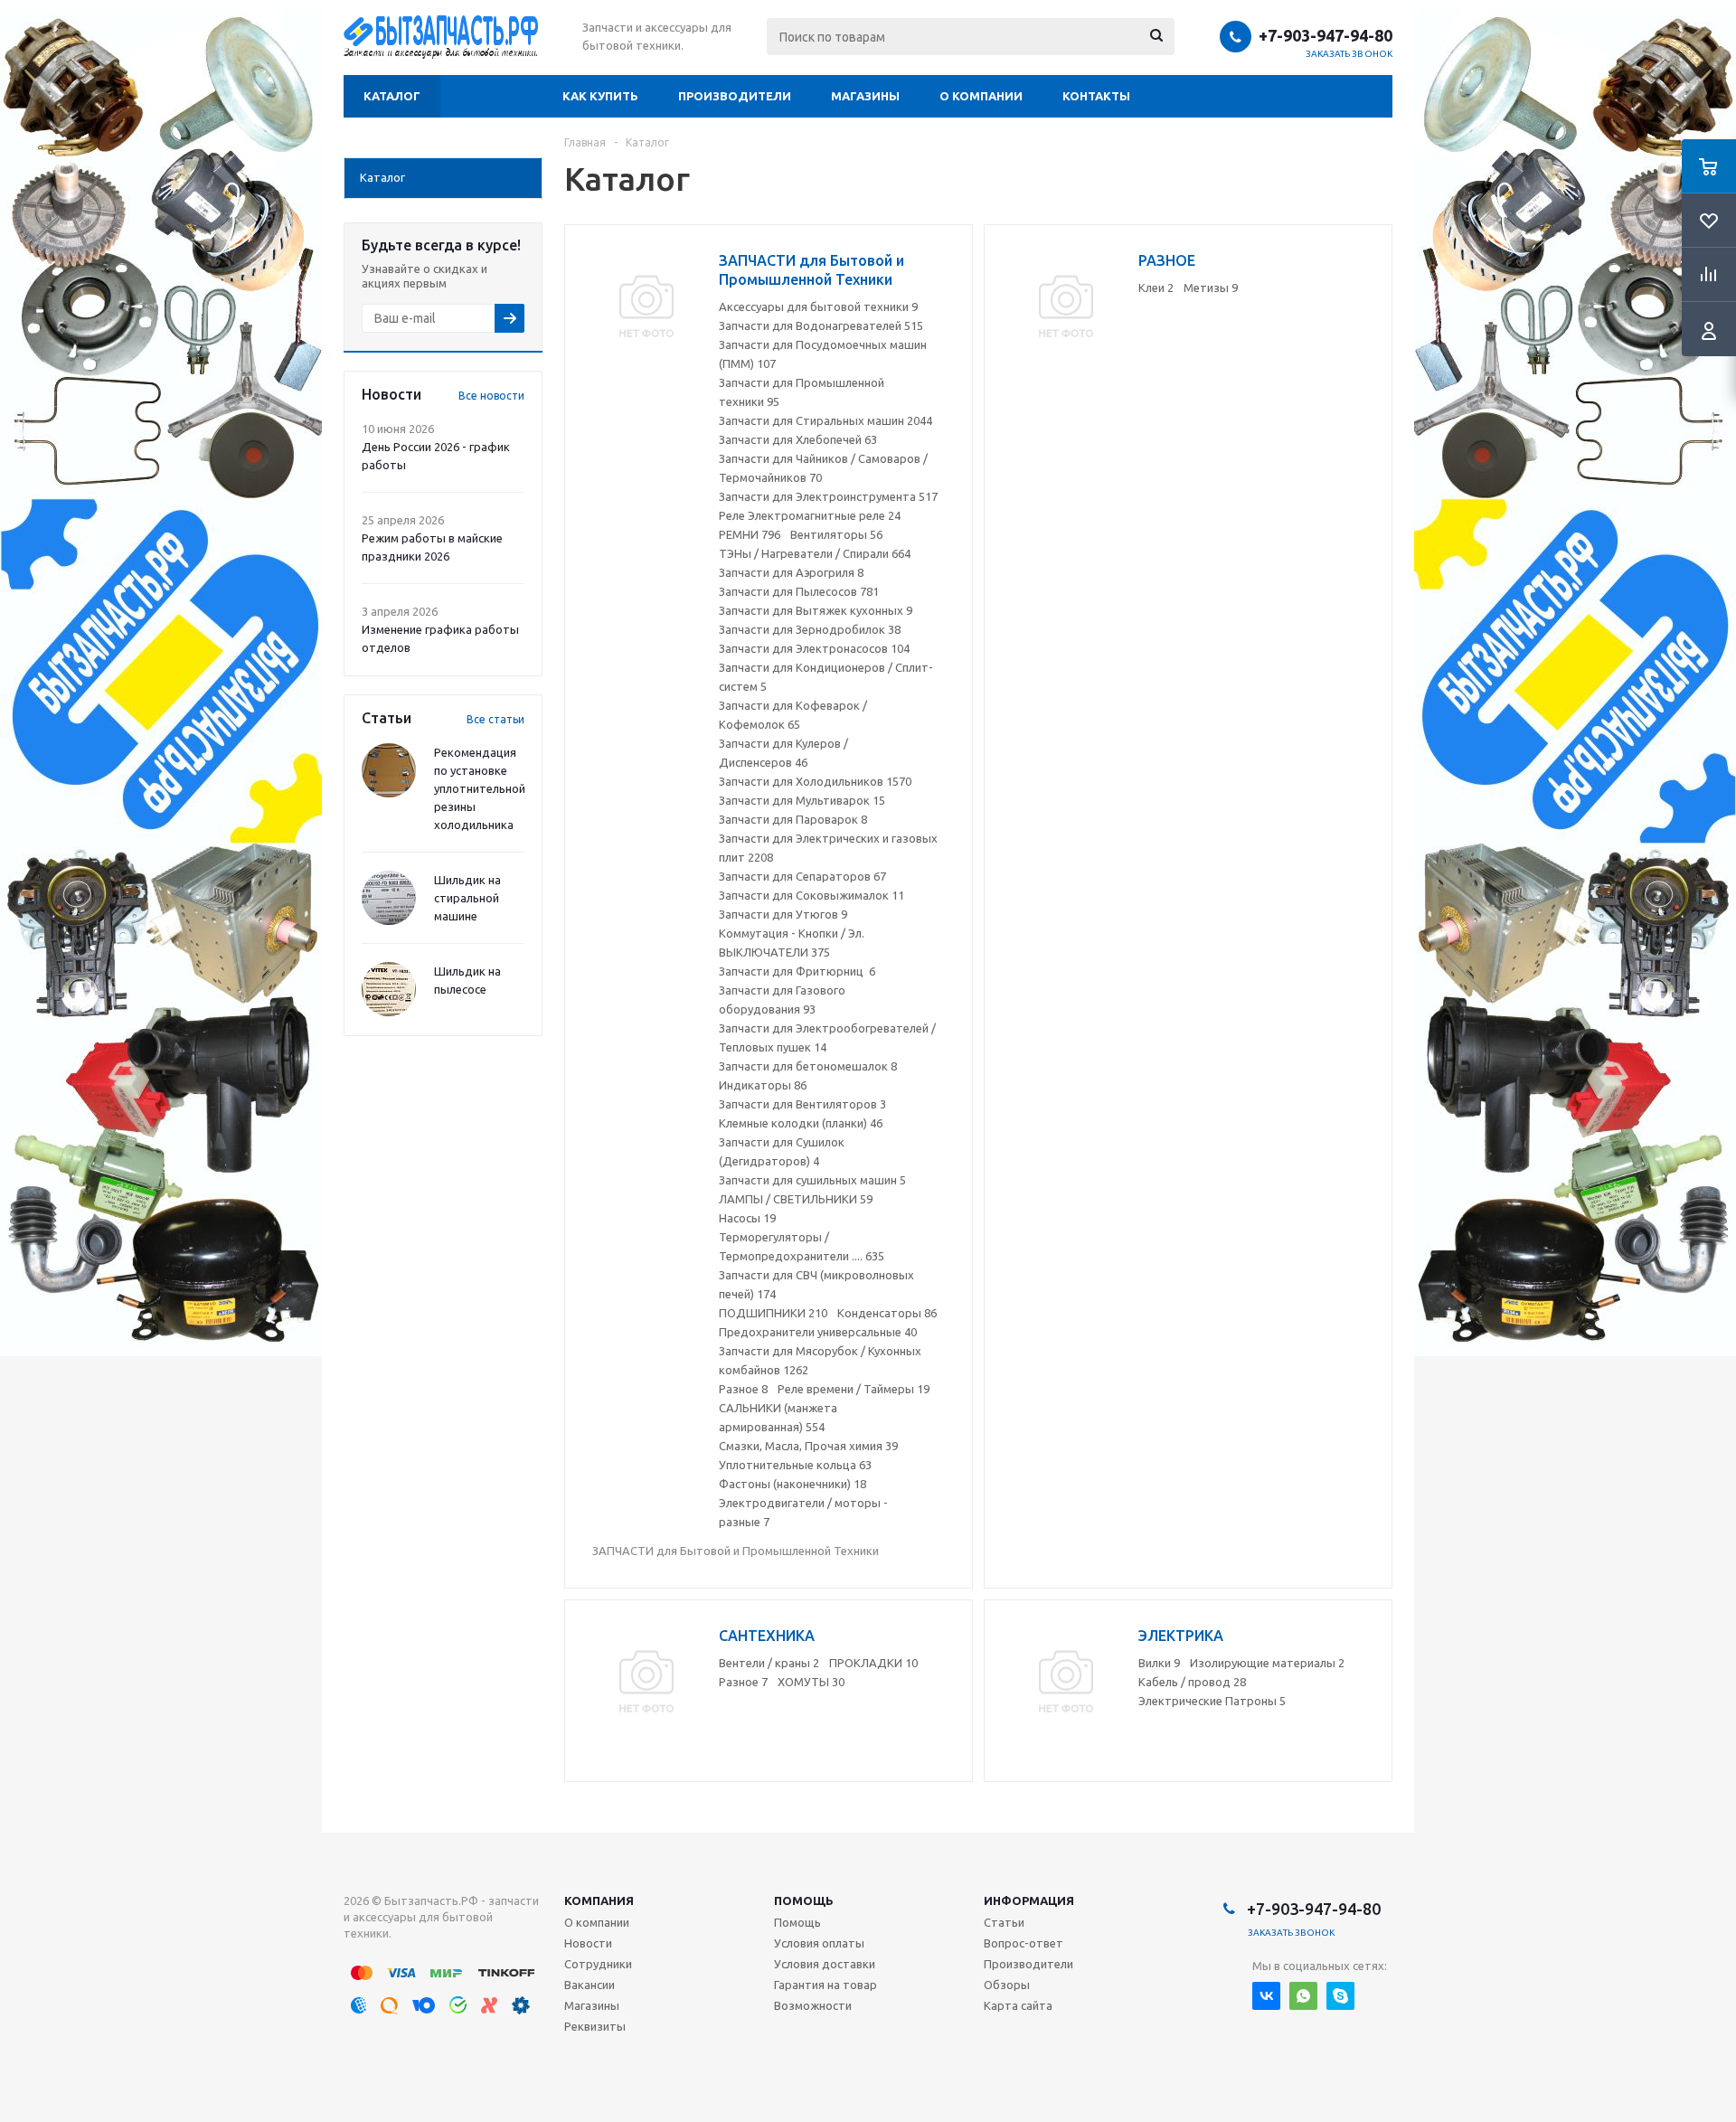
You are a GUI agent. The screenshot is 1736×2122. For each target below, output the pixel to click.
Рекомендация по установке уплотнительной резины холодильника (480, 788)
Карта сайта (1018, 2005)
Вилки (1159, 1663)
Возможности (813, 2005)
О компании (981, 96)
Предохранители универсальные (818, 1332)
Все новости (491, 396)
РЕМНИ (750, 534)
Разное (743, 1389)
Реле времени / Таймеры (854, 1389)
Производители (735, 96)
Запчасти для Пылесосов (799, 591)
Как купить (600, 96)
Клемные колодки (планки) (801, 1123)
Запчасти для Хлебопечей (798, 439)
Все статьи (495, 719)
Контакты (1096, 96)
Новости (588, 1943)
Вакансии (590, 1985)
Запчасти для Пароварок (793, 819)
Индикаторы (763, 1085)
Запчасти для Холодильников (815, 781)
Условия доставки (825, 1964)
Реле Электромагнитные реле (810, 515)
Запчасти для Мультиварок (802, 800)
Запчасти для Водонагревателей (821, 325)
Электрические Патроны (1212, 1701)
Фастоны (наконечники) (793, 1484)
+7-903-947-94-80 (1326, 35)
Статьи (1004, 1922)
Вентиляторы (836, 534)
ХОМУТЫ (811, 1682)
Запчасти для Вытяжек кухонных (816, 610)
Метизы (1211, 288)
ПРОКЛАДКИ (873, 1663)
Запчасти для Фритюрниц (797, 971)
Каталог (392, 96)
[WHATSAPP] (1303, 1996)
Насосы (747, 1218)
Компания (599, 1900)
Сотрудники (598, 1964)
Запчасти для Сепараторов (802, 876)
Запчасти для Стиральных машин (826, 420)
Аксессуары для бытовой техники (818, 307)
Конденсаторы (887, 1313)
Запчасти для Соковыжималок (811, 895)
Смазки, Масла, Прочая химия (808, 1446)
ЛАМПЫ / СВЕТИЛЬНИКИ (796, 1199)
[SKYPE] (1340, 1996)
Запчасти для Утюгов (783, 914)
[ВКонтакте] (1266, 1996)
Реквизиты (595, 2026)
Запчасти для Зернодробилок (810, 629)
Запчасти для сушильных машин (812, 1180)
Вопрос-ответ (1024, 1943)
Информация (1029, 1900)
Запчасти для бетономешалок (808, 1066)
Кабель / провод (1192, 1682)
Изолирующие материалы (1267, 1663)
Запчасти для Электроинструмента (828, 496)
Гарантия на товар (826, 1985)
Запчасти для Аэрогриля (791, 572)
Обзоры (1007, 1985)
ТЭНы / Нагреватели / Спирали (815, 553)
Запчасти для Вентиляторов (802, 1104)
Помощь (804, 1900)
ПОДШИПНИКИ (773, 1313)
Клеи (1156, 288)
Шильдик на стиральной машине (467, 898)
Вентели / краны (769, 1663)
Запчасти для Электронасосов (814, 648)
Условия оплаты (819, 1943)
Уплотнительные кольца (795, 1465)
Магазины (865, 96)
